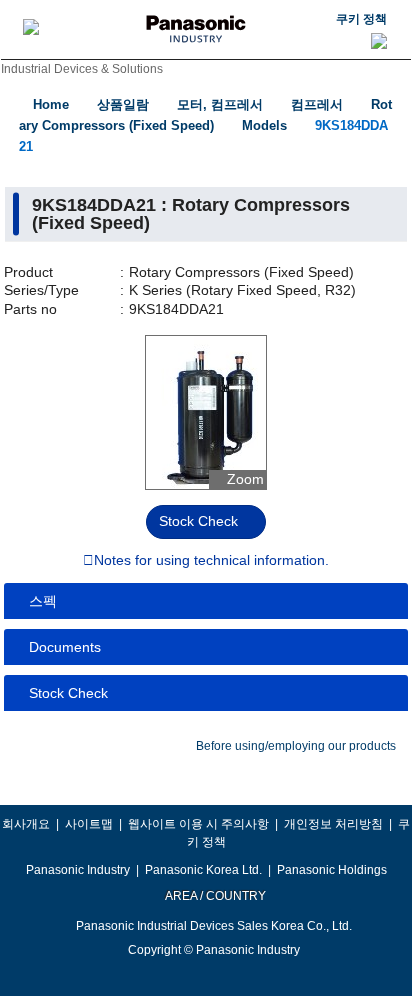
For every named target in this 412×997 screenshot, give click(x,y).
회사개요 (26, 824)
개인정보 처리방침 (333, 824)
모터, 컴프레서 (220, 104)
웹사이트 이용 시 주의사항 (198, 824)
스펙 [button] (43, 601)
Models (264, 125)
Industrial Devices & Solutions (82, 69)
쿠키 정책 (361, 19)
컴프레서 (317, 104)
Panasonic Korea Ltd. (203, 870)
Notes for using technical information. (211, 561)
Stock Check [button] (68, 693)
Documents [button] (65, 647)
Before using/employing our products (296, 746)
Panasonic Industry (78, 870)
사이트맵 (89, 824)
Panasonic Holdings (332, 870)
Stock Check (198, 521)
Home (51, 104)
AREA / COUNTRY (214, 896)
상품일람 (123, 104)
